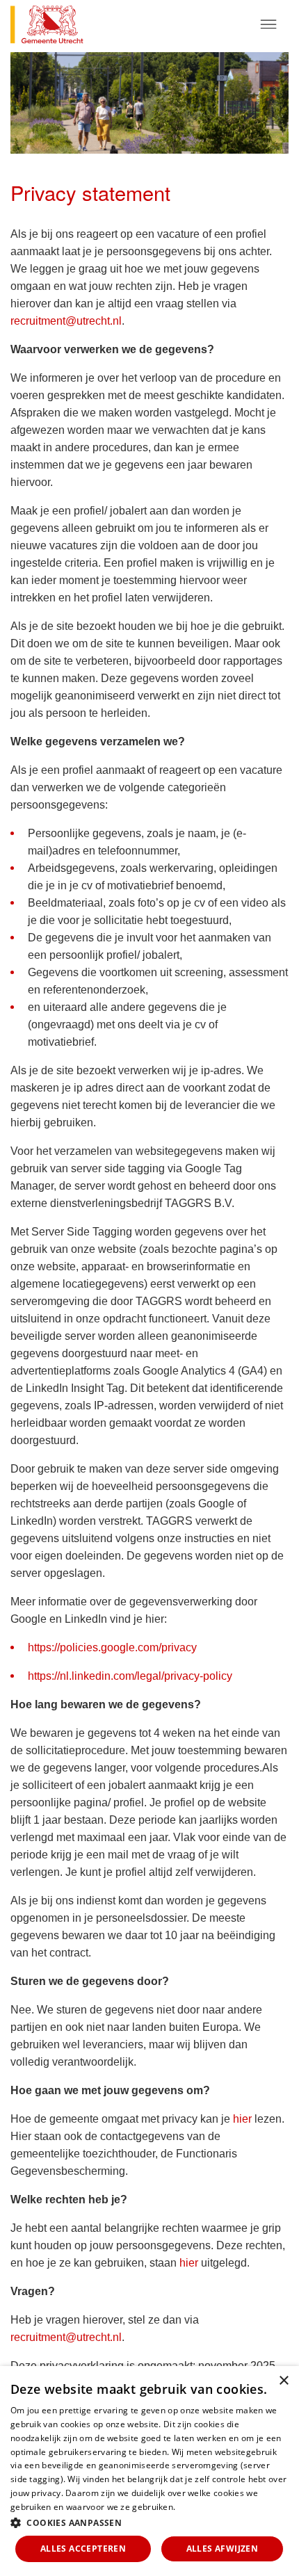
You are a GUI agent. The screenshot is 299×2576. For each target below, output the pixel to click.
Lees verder (202, 2507)
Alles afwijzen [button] (223, 2549)
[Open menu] (268, 24)
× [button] (283, 2381)
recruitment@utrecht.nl (66, 321)
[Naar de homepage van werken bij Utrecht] (75, 26)
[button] (149, 2522)
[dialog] (149, 2471)
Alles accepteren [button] (83, 2549)
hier (242, 2119)
